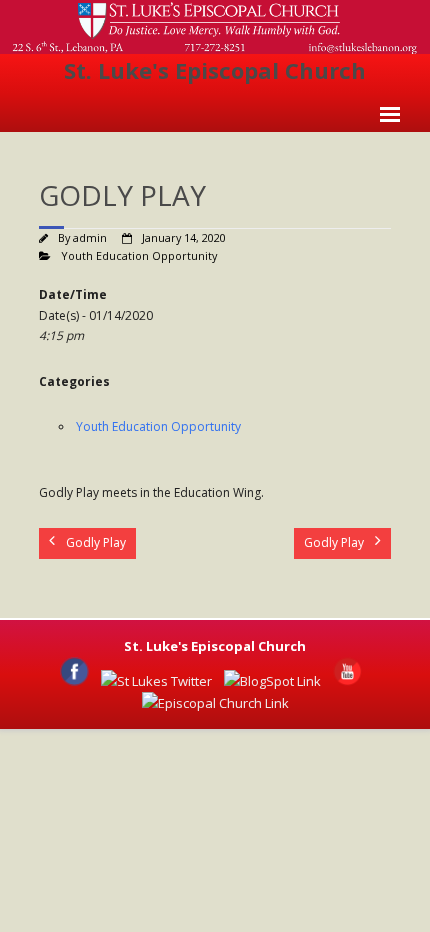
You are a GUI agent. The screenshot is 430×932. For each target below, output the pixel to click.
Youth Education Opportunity (139, 255)
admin (90, 237)
